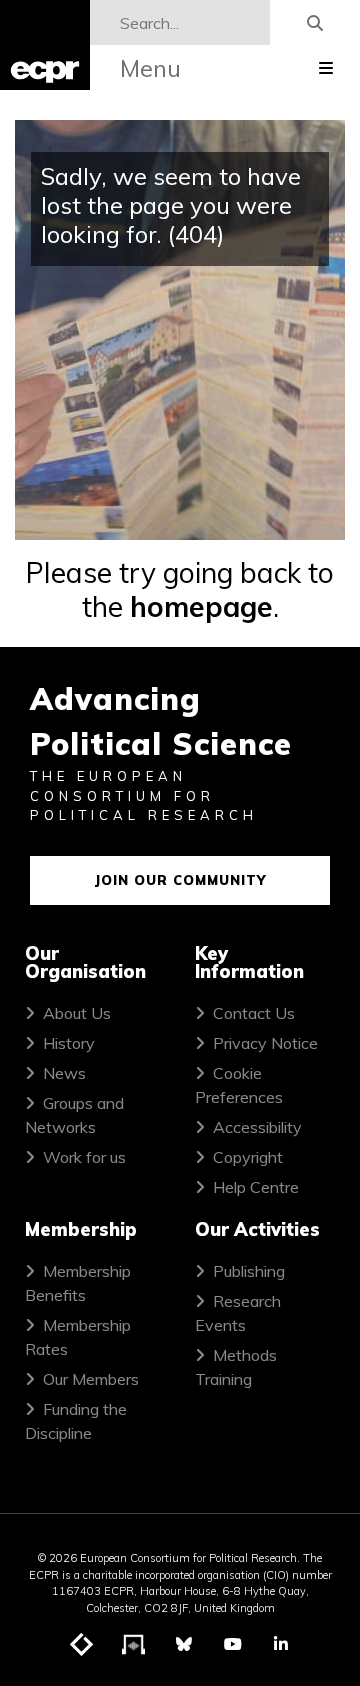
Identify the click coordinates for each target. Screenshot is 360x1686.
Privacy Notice (265, 1043)
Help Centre (256, 1187)
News (64, 1073)
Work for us (84, 1157)
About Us (77, 1013)
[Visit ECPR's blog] (82, 1645)
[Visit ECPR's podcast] (134, 1645)
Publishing (249, 1271)
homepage (201, 606)
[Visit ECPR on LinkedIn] (281, 1644)
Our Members (91, 1379)
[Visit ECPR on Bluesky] (184, 1644)
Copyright (248, 1157)
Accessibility (257, 1127)
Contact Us (254, 1013)
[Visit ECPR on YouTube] (233, 1644)
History (69, 1043)
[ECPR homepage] (45, 45)
